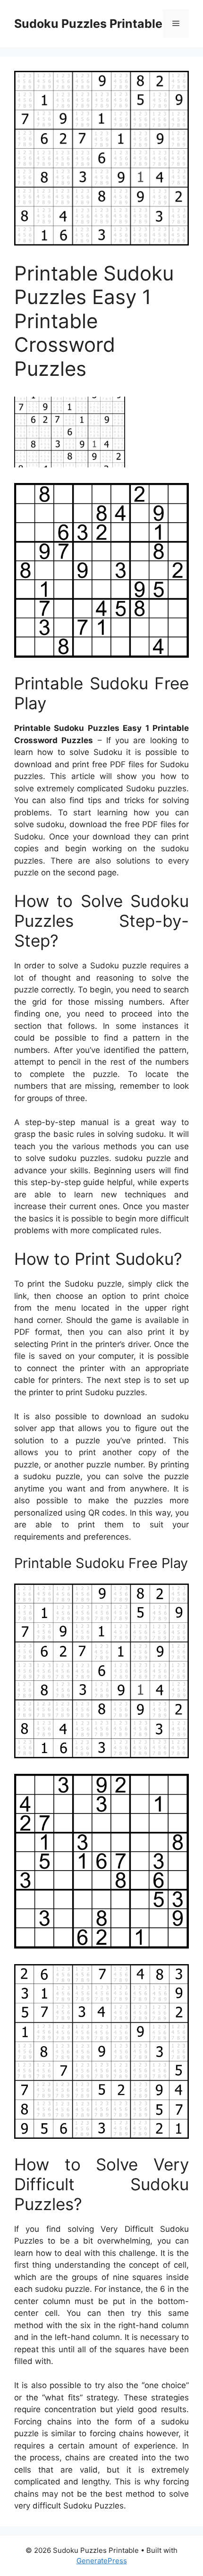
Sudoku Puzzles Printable (88, 24)
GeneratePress (102, 2561)
